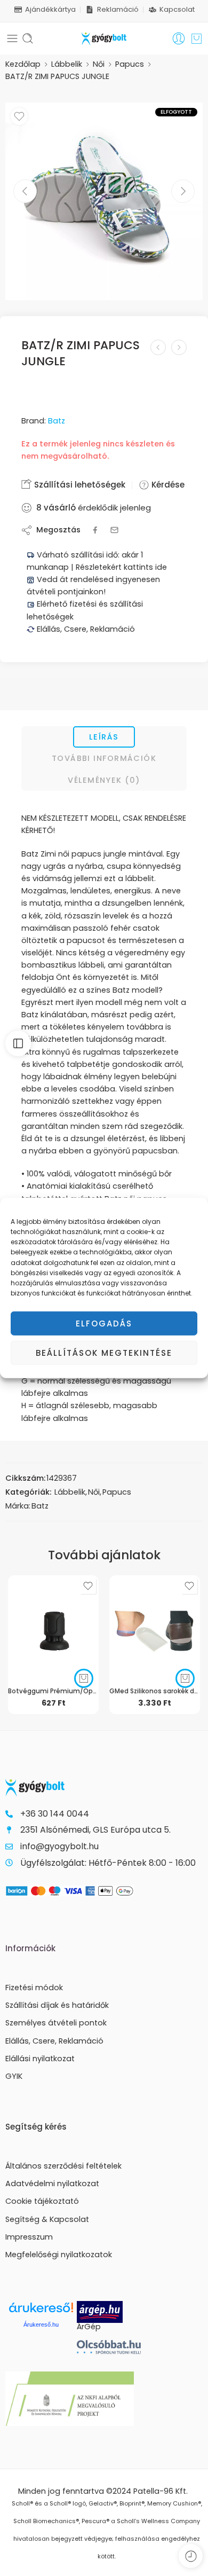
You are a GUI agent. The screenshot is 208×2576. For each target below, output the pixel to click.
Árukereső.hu (41, 2324)
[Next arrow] (183, 191)
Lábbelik (67, 64)
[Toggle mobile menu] (12, 38)
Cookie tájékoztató (42, 2201)
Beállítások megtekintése (104, 1353)
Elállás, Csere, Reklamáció (85, 629)
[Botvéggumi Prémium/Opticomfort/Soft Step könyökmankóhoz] (53, 1627)
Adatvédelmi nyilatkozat (52, 2184)
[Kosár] (197, 38)
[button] (84, 1678)
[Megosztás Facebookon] (95, 530)
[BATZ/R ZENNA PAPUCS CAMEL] (158, 347)
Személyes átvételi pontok (56, 2023)
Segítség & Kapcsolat (47, 2219)
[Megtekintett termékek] (191, 2556)
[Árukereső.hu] (41, 2311)
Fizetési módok (34, 1988)
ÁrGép (89, 2327)
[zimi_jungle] (104, 201)
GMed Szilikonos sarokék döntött (155, 1691)
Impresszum (29, 2237)
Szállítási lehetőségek (79, 485)
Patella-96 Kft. (161, 2491)
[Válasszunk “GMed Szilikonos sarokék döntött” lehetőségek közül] (185, 1678)
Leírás (104, 737)
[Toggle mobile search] (28, 38)
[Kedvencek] (19, 116)
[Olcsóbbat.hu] (109, 2347)
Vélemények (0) (104, 780)
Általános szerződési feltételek (63, 2166)
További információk (104, 758)
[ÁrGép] (113, 2312)
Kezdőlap (23, 64)
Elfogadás (104, 1324)
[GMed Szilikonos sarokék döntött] (155, 1627)
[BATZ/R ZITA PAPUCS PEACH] (179, 347)
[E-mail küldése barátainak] (114, 530)
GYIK (14, 2076)
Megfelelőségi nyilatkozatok (59, 2255)
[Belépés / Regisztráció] (179, 38)
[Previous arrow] (25, 191)
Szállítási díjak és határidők (57, 2005)
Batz (57, 421)
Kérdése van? (178, 485)
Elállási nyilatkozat (40, 2059)
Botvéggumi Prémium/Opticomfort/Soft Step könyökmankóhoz (53, 1691)
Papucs (130, 64)
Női (99, 64)
